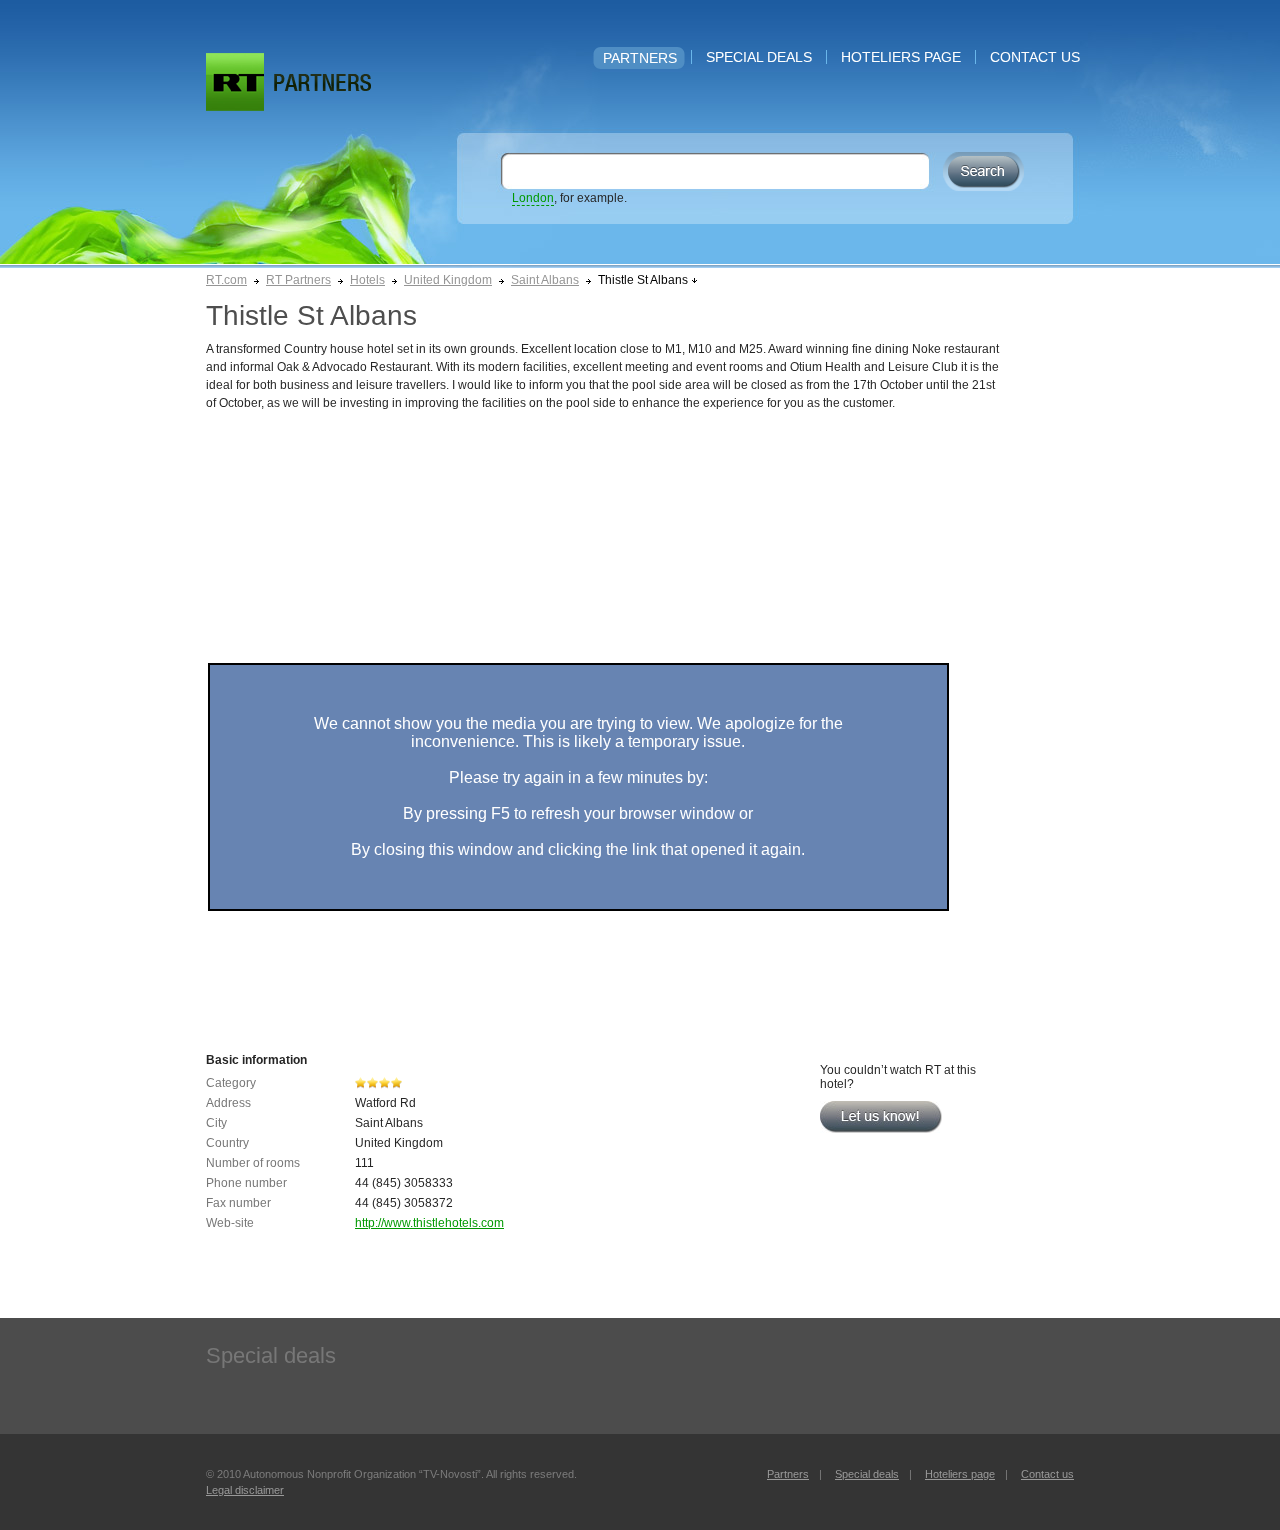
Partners (640, 58)
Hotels (367, 280)
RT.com (226, 280)
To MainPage (322, 82)
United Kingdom (448, 280)
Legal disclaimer (245, 1490)
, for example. (569, 198)
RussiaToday (235, 82)
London (533, 198)
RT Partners (298, 280)
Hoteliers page (901, 57)
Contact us (1035, 57)
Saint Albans (545, 280)
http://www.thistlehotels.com (429, 1223)
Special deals (759, 57)
